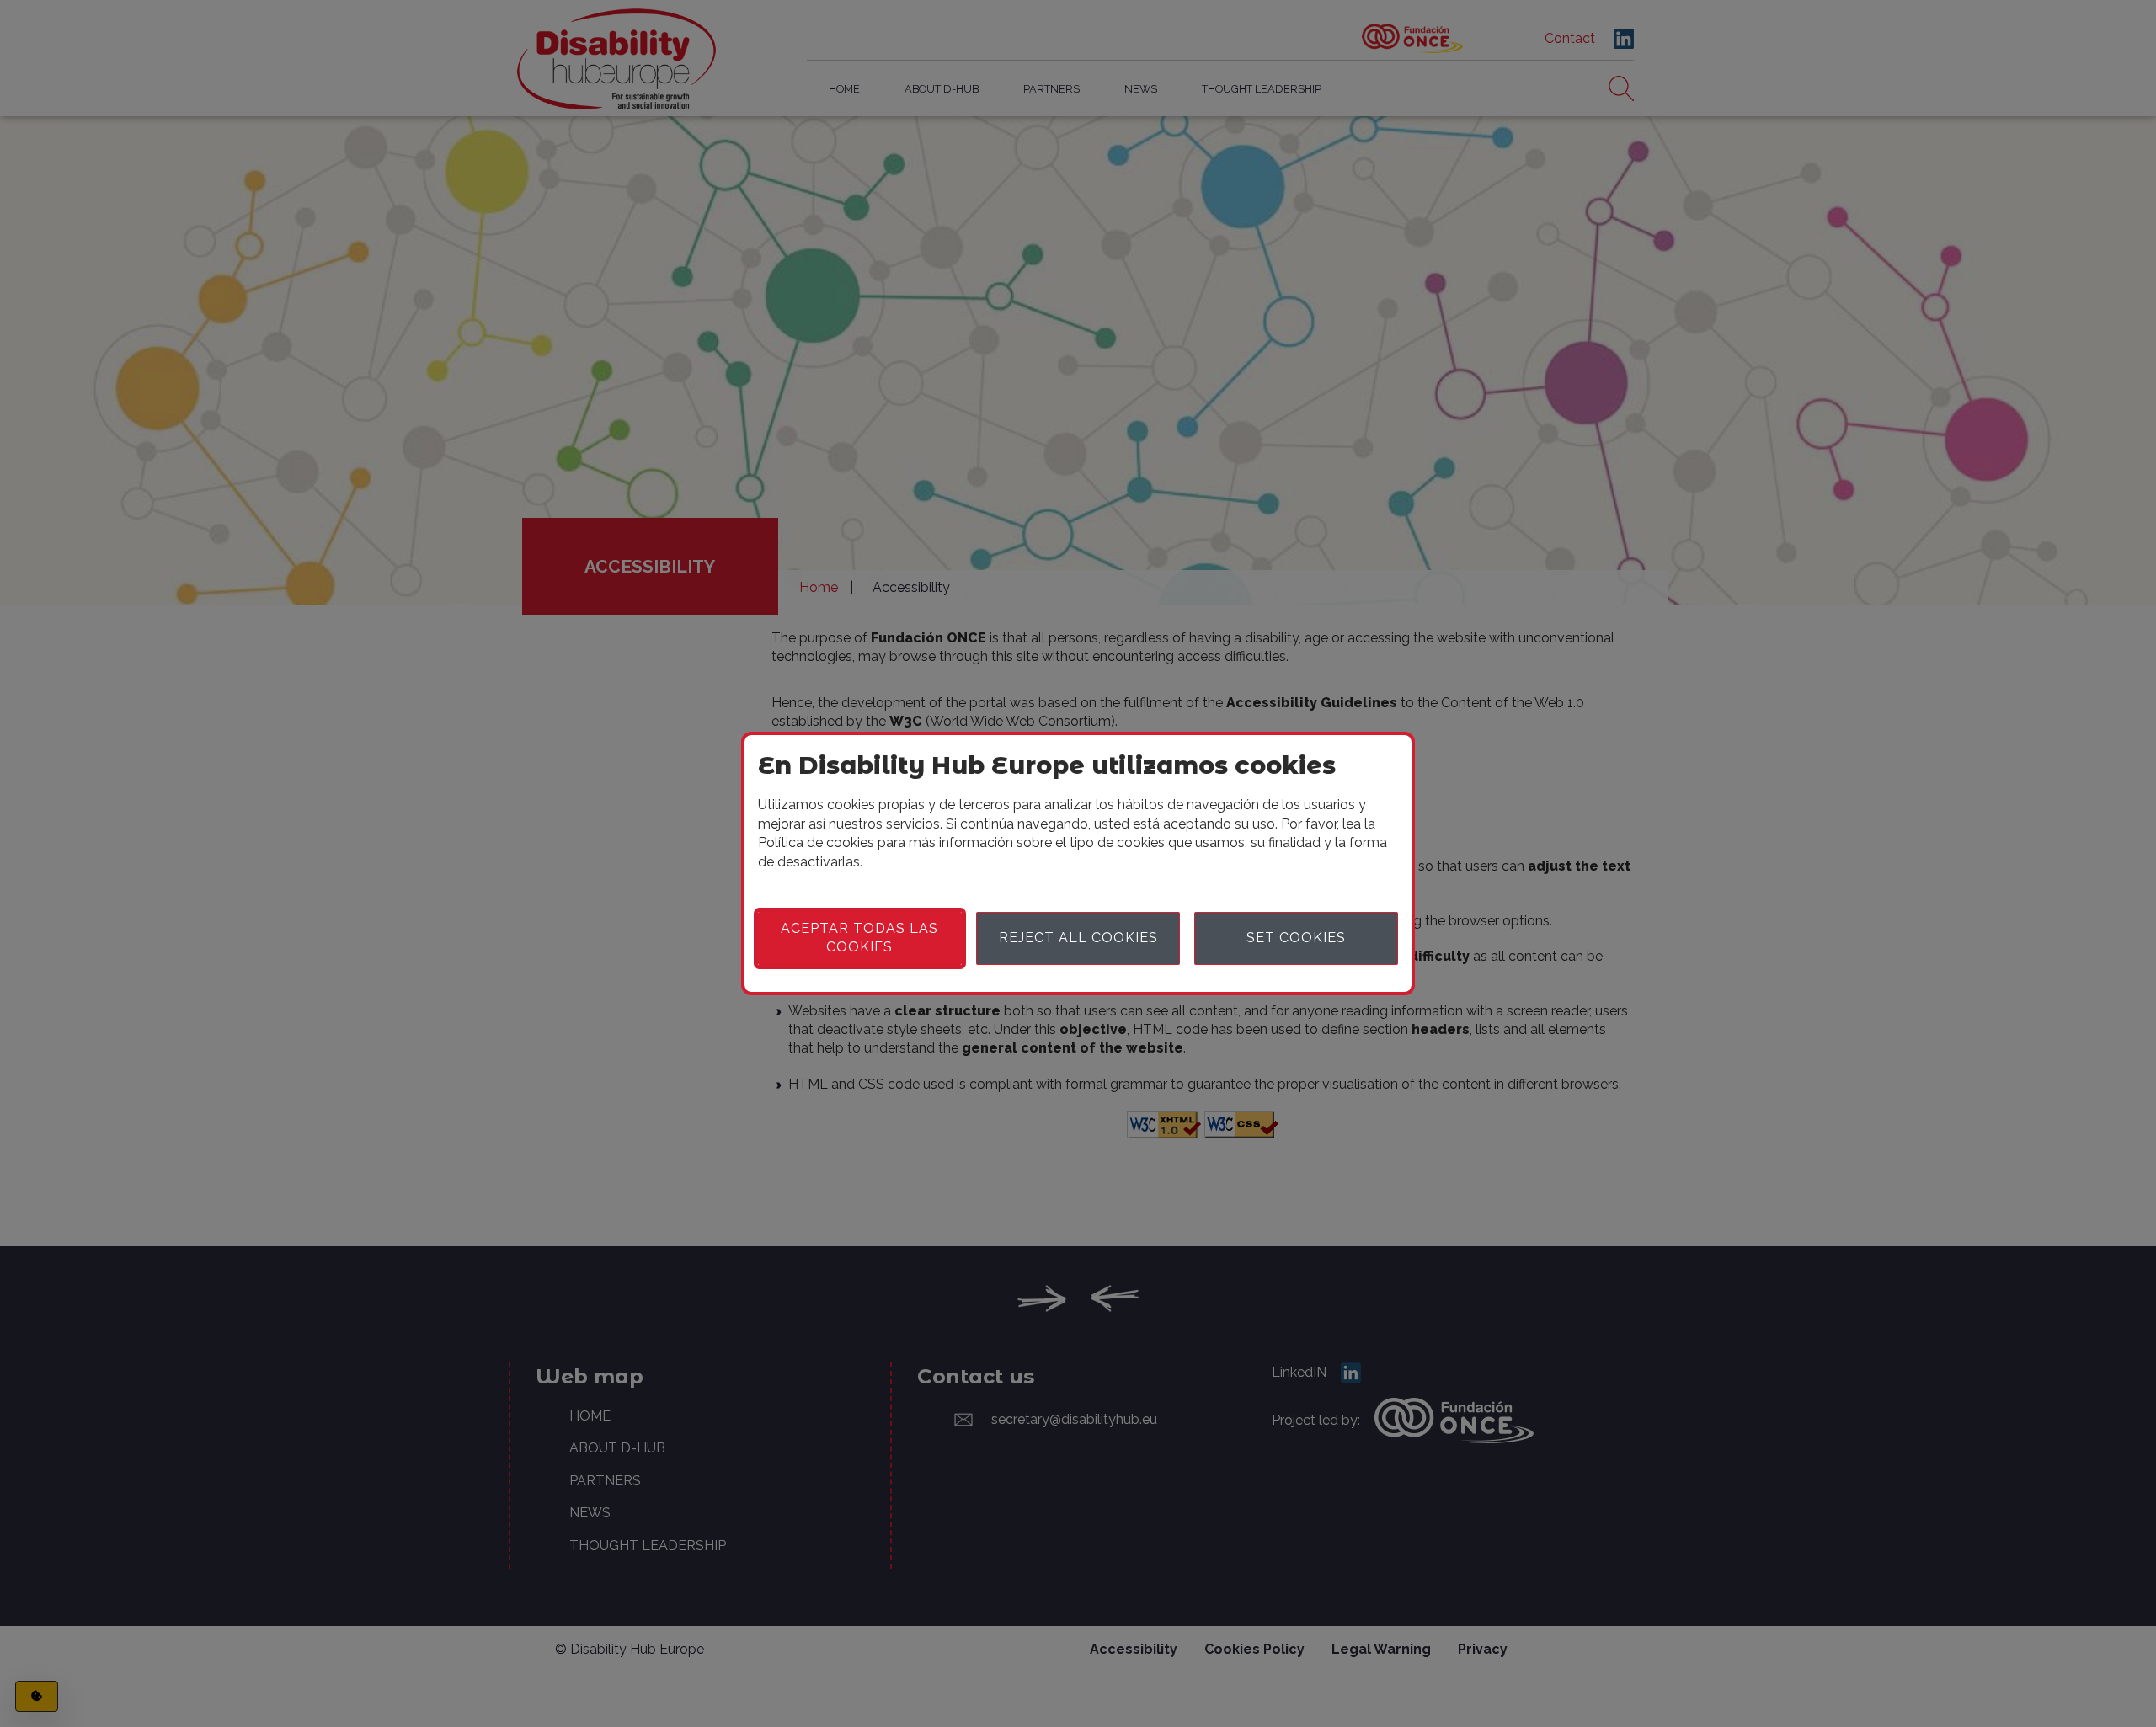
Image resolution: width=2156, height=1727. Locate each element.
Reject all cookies (1078, 938)
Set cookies (1296, 938)
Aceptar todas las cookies (859, 938)
